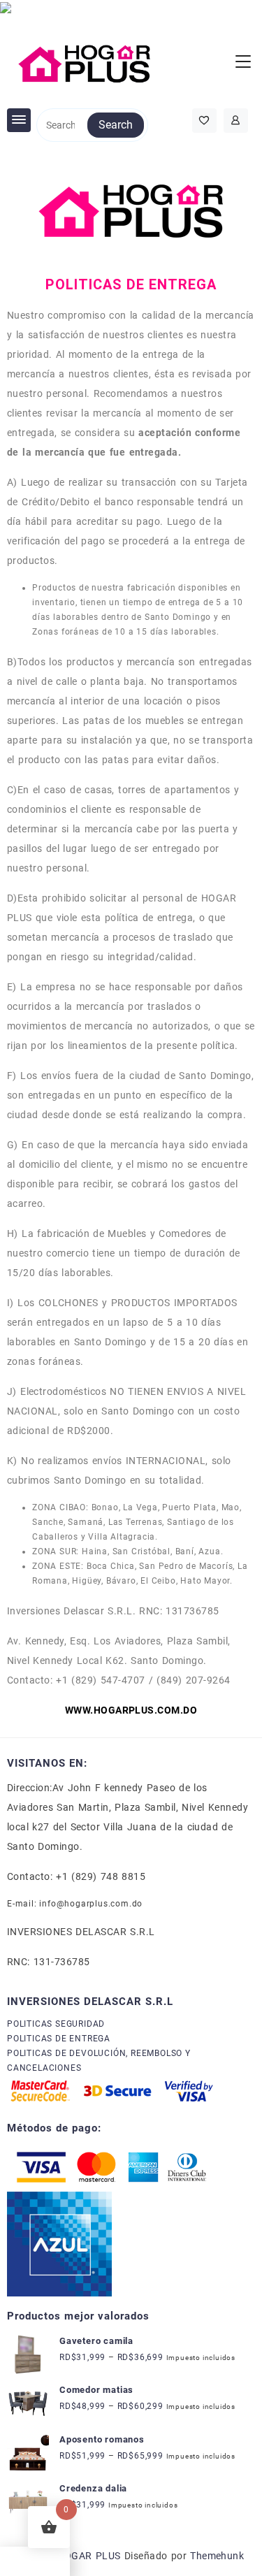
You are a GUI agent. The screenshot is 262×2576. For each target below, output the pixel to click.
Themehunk (217, 2556)
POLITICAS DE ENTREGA (59, 2039)
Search (116, 125)
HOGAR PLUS (88, 2556)
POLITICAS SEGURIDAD (56, 2024)
